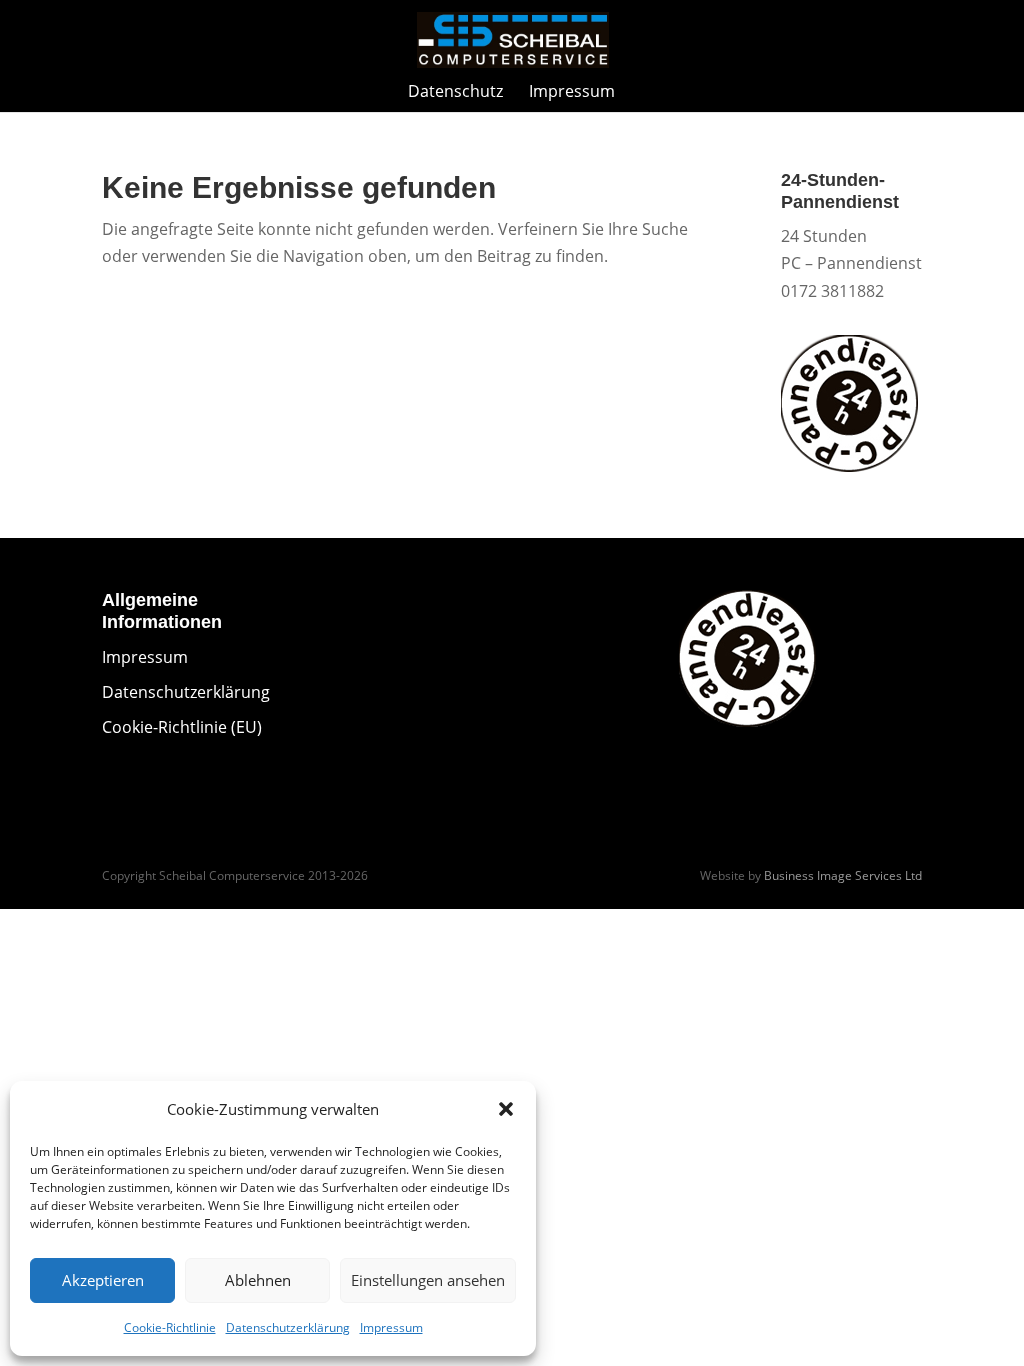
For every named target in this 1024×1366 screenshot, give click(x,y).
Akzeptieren (103, 1280)
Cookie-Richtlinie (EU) (182, 727)
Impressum (391, 1327)
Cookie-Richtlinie (170, 1327)
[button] (506, 1109)
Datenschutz (455, 93)
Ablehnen (258, 1280)
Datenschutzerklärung (288, 1327)
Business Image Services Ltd (843, 875)
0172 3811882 (832, 291)
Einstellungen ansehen (428, 1280)
